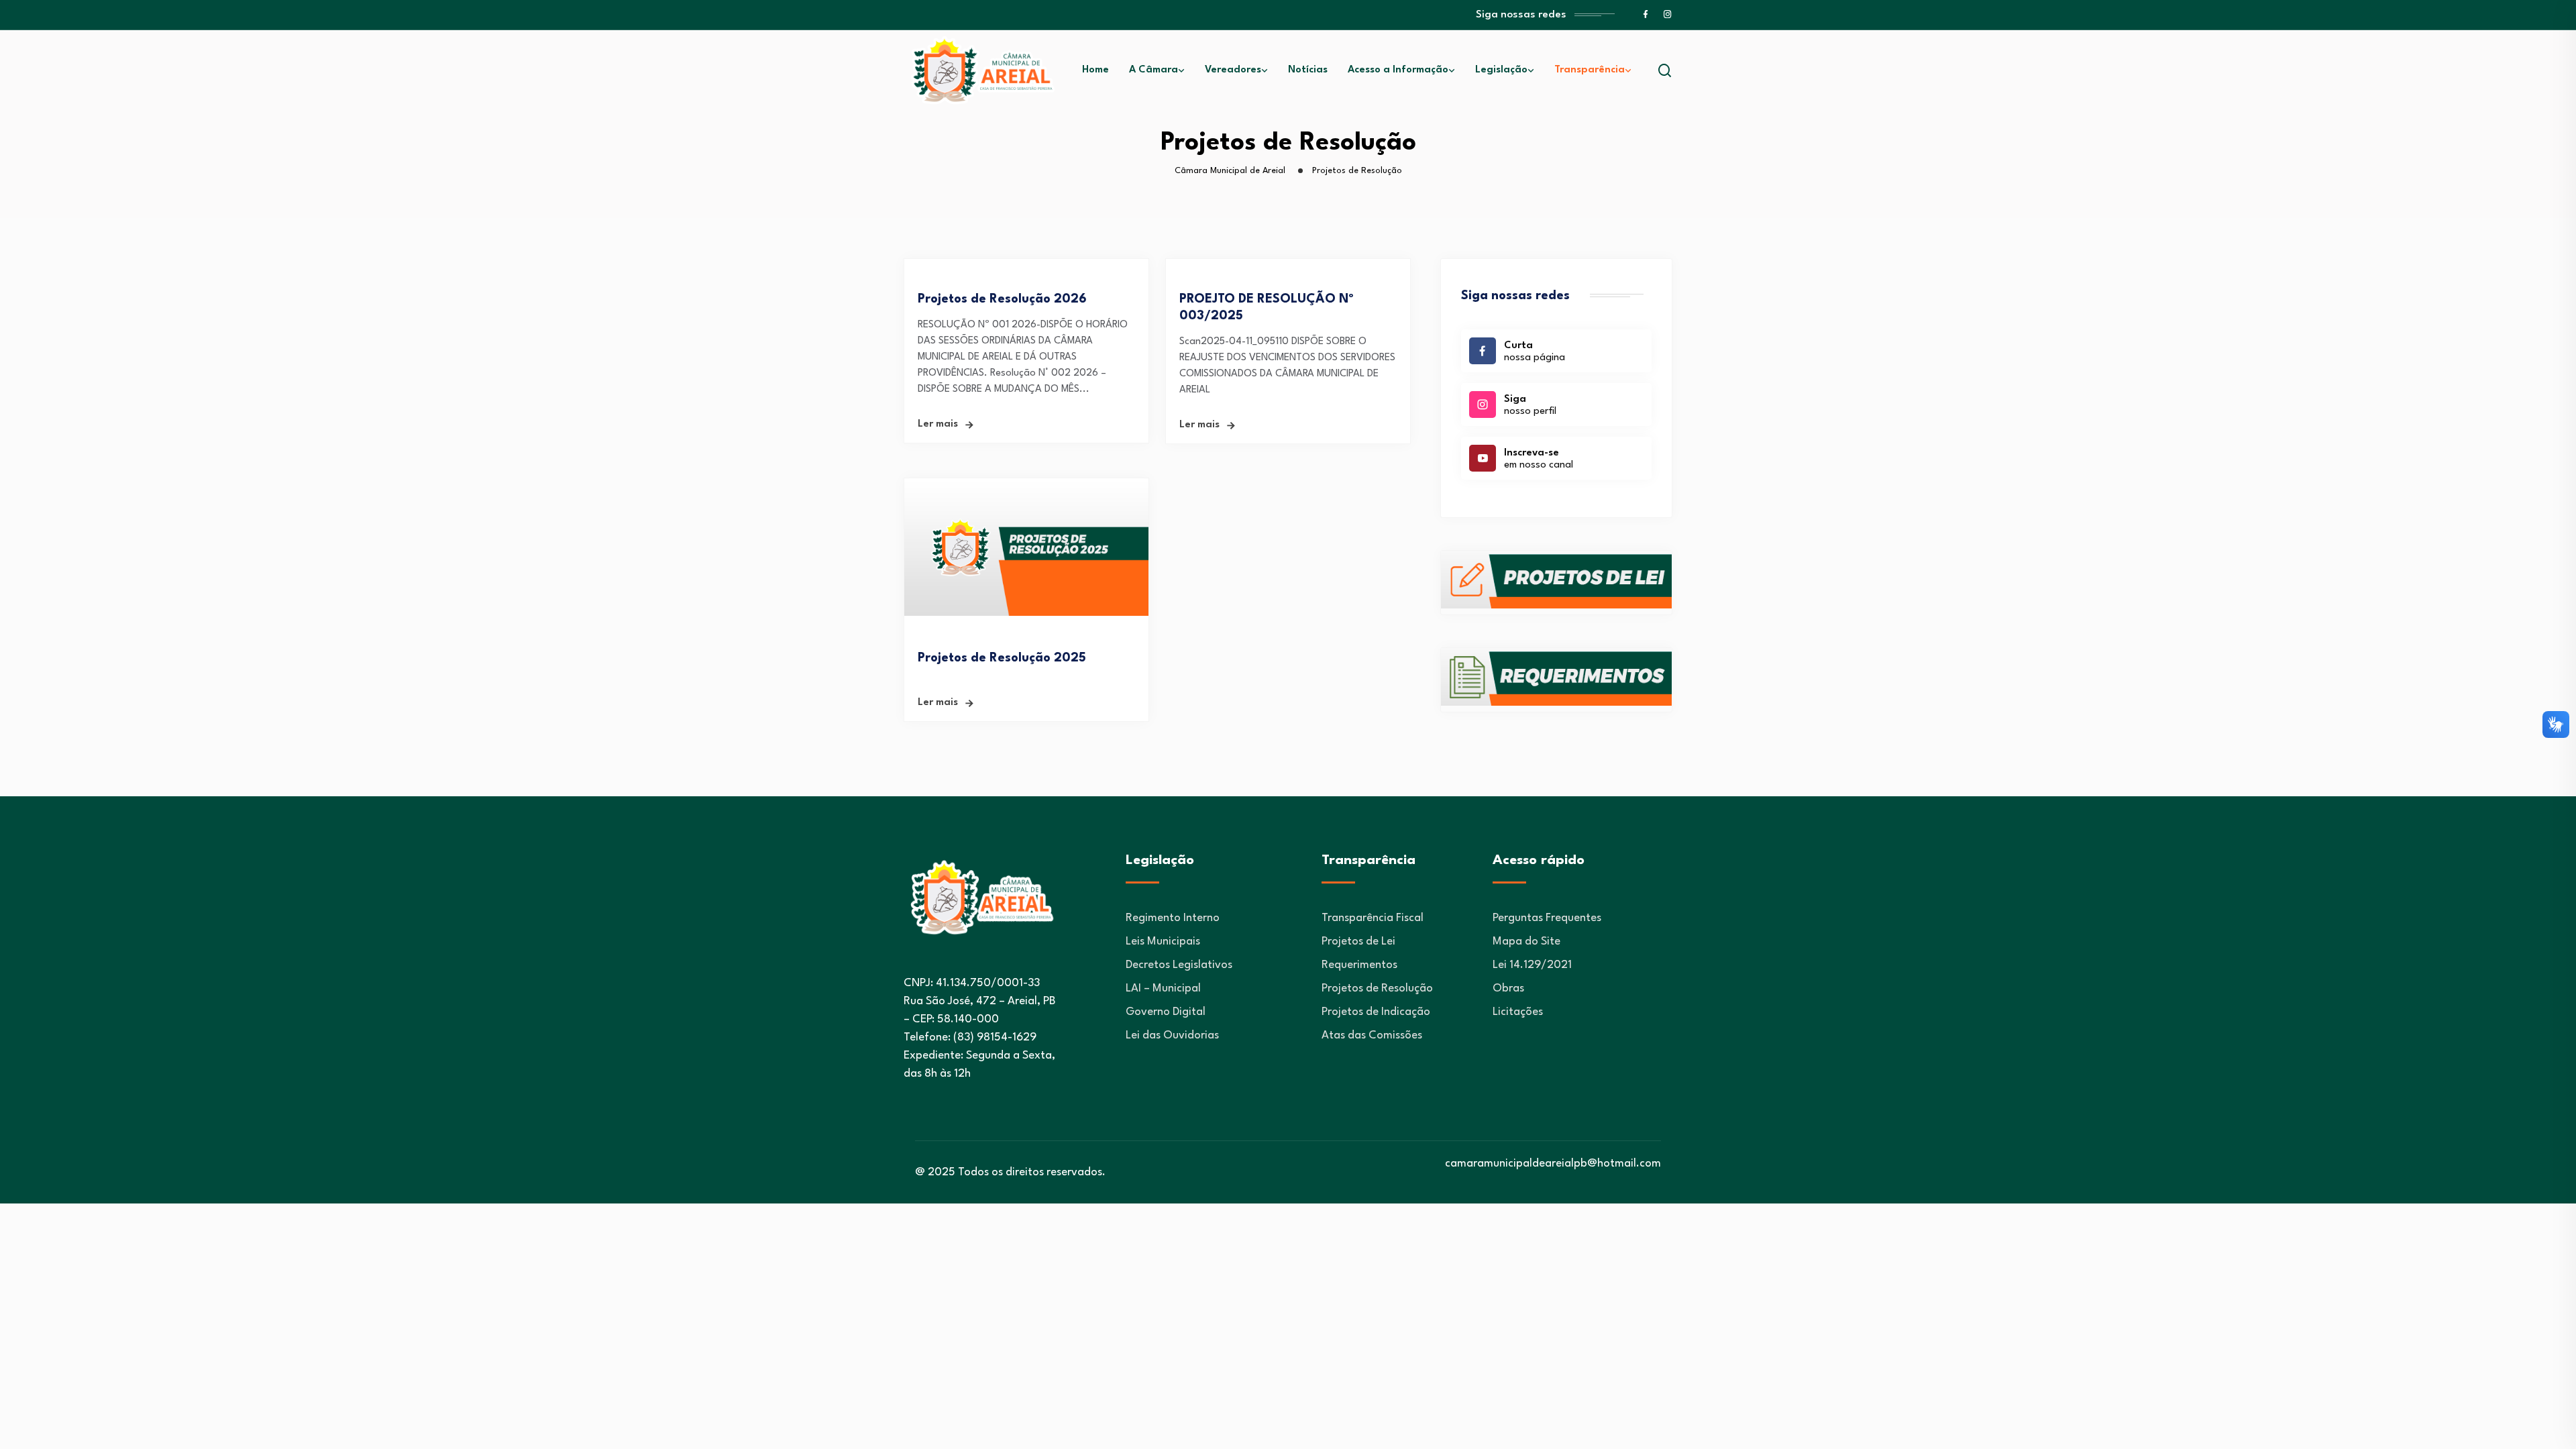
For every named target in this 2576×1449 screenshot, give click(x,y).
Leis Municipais (1163, 942)
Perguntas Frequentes (1547, 918)
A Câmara (1153, 70)
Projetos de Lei (1358, 942)
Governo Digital (1166, 1012)
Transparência (1590, 70)
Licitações (1518, 1012)
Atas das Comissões (1372, 1035)
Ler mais (938, 424)
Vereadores (1233, 70)
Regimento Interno (1173, 918)
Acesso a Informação (1398, 70)
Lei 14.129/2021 (1532, 965)
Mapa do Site (1526, 942)
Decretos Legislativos (1179, 965)
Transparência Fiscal (1373, 918)
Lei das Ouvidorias (1172, 1035)
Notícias (1308, 70)
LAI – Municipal (1163, 988)
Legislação (1501, 70)
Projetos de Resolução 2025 (1002, 658)
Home (1095, 70)
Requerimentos (1359, 965)
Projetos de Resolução (1377, 988)
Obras (1508, 988)
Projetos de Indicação (1376, 1012)
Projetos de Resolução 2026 (1002, 299)
